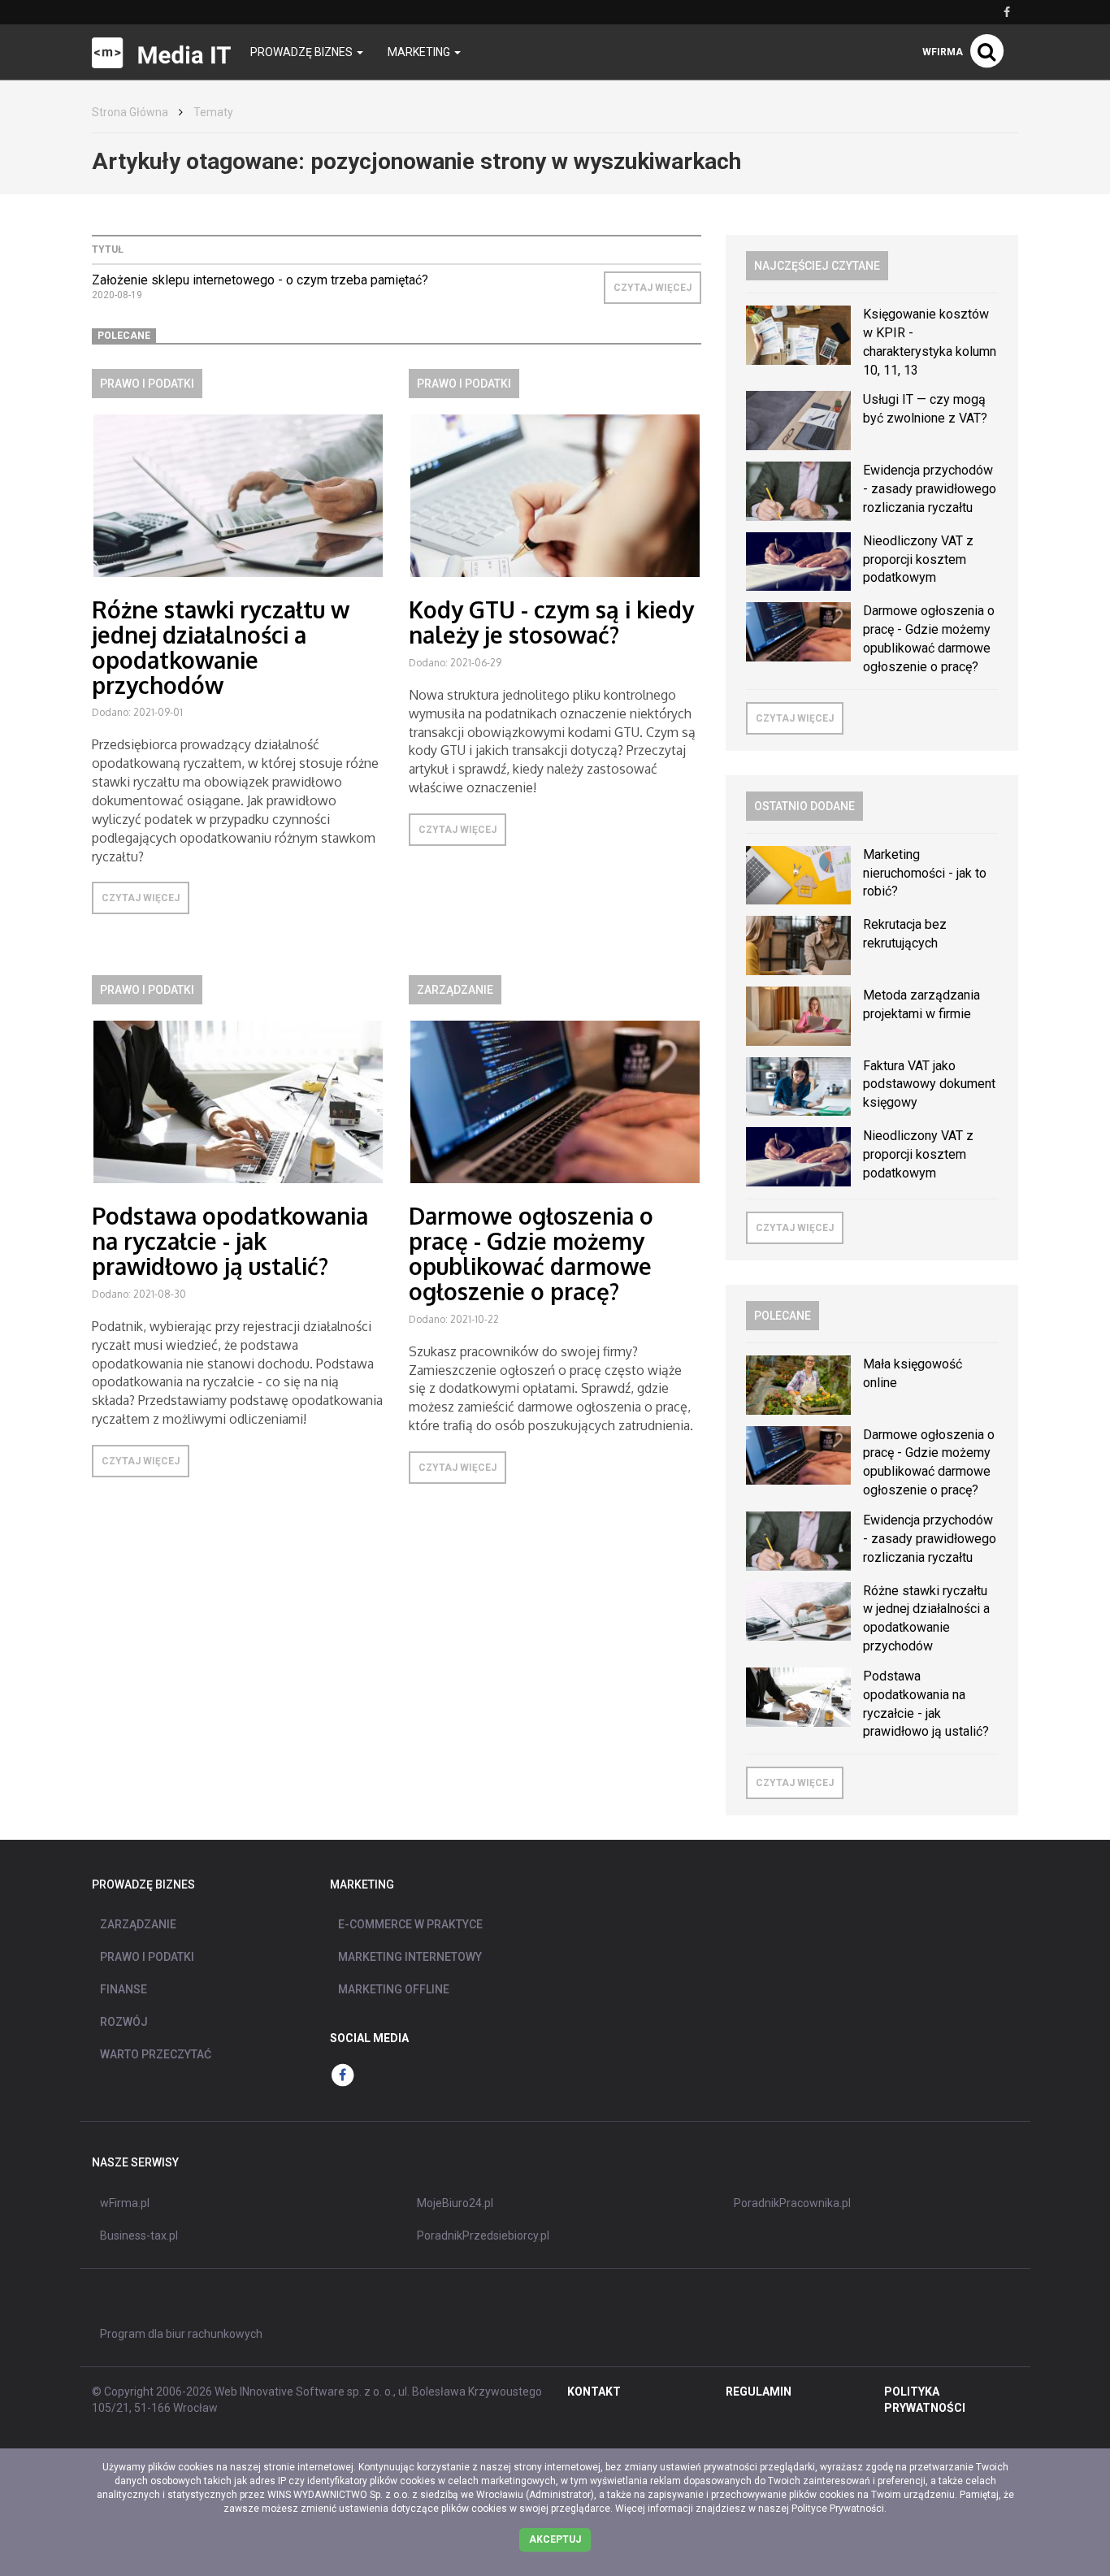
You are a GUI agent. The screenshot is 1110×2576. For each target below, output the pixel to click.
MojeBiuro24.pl (455, 2203)
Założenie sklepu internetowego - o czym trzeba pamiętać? (260, 280)
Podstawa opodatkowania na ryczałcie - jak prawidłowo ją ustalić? (230, 1241)
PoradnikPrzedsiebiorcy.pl (483, 2236)
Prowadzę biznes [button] (303, 52)
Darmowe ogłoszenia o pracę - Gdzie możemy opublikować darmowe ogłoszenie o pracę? (531, 1253)
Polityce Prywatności (838, 2509)
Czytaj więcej (653, 288)
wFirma (943, 52)
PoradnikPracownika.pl (792, 2203)
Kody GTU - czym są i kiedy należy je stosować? (551, 622)
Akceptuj (555, 2539)
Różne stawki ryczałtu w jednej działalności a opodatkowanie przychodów (221, 647)
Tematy (213, 112)
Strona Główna (130, 112)
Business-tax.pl (139, 2236)
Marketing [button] (420, 52)
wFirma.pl (125, 2203)
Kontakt (594, 2392)
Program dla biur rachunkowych (181, 2334)
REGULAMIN (759, 2392)
